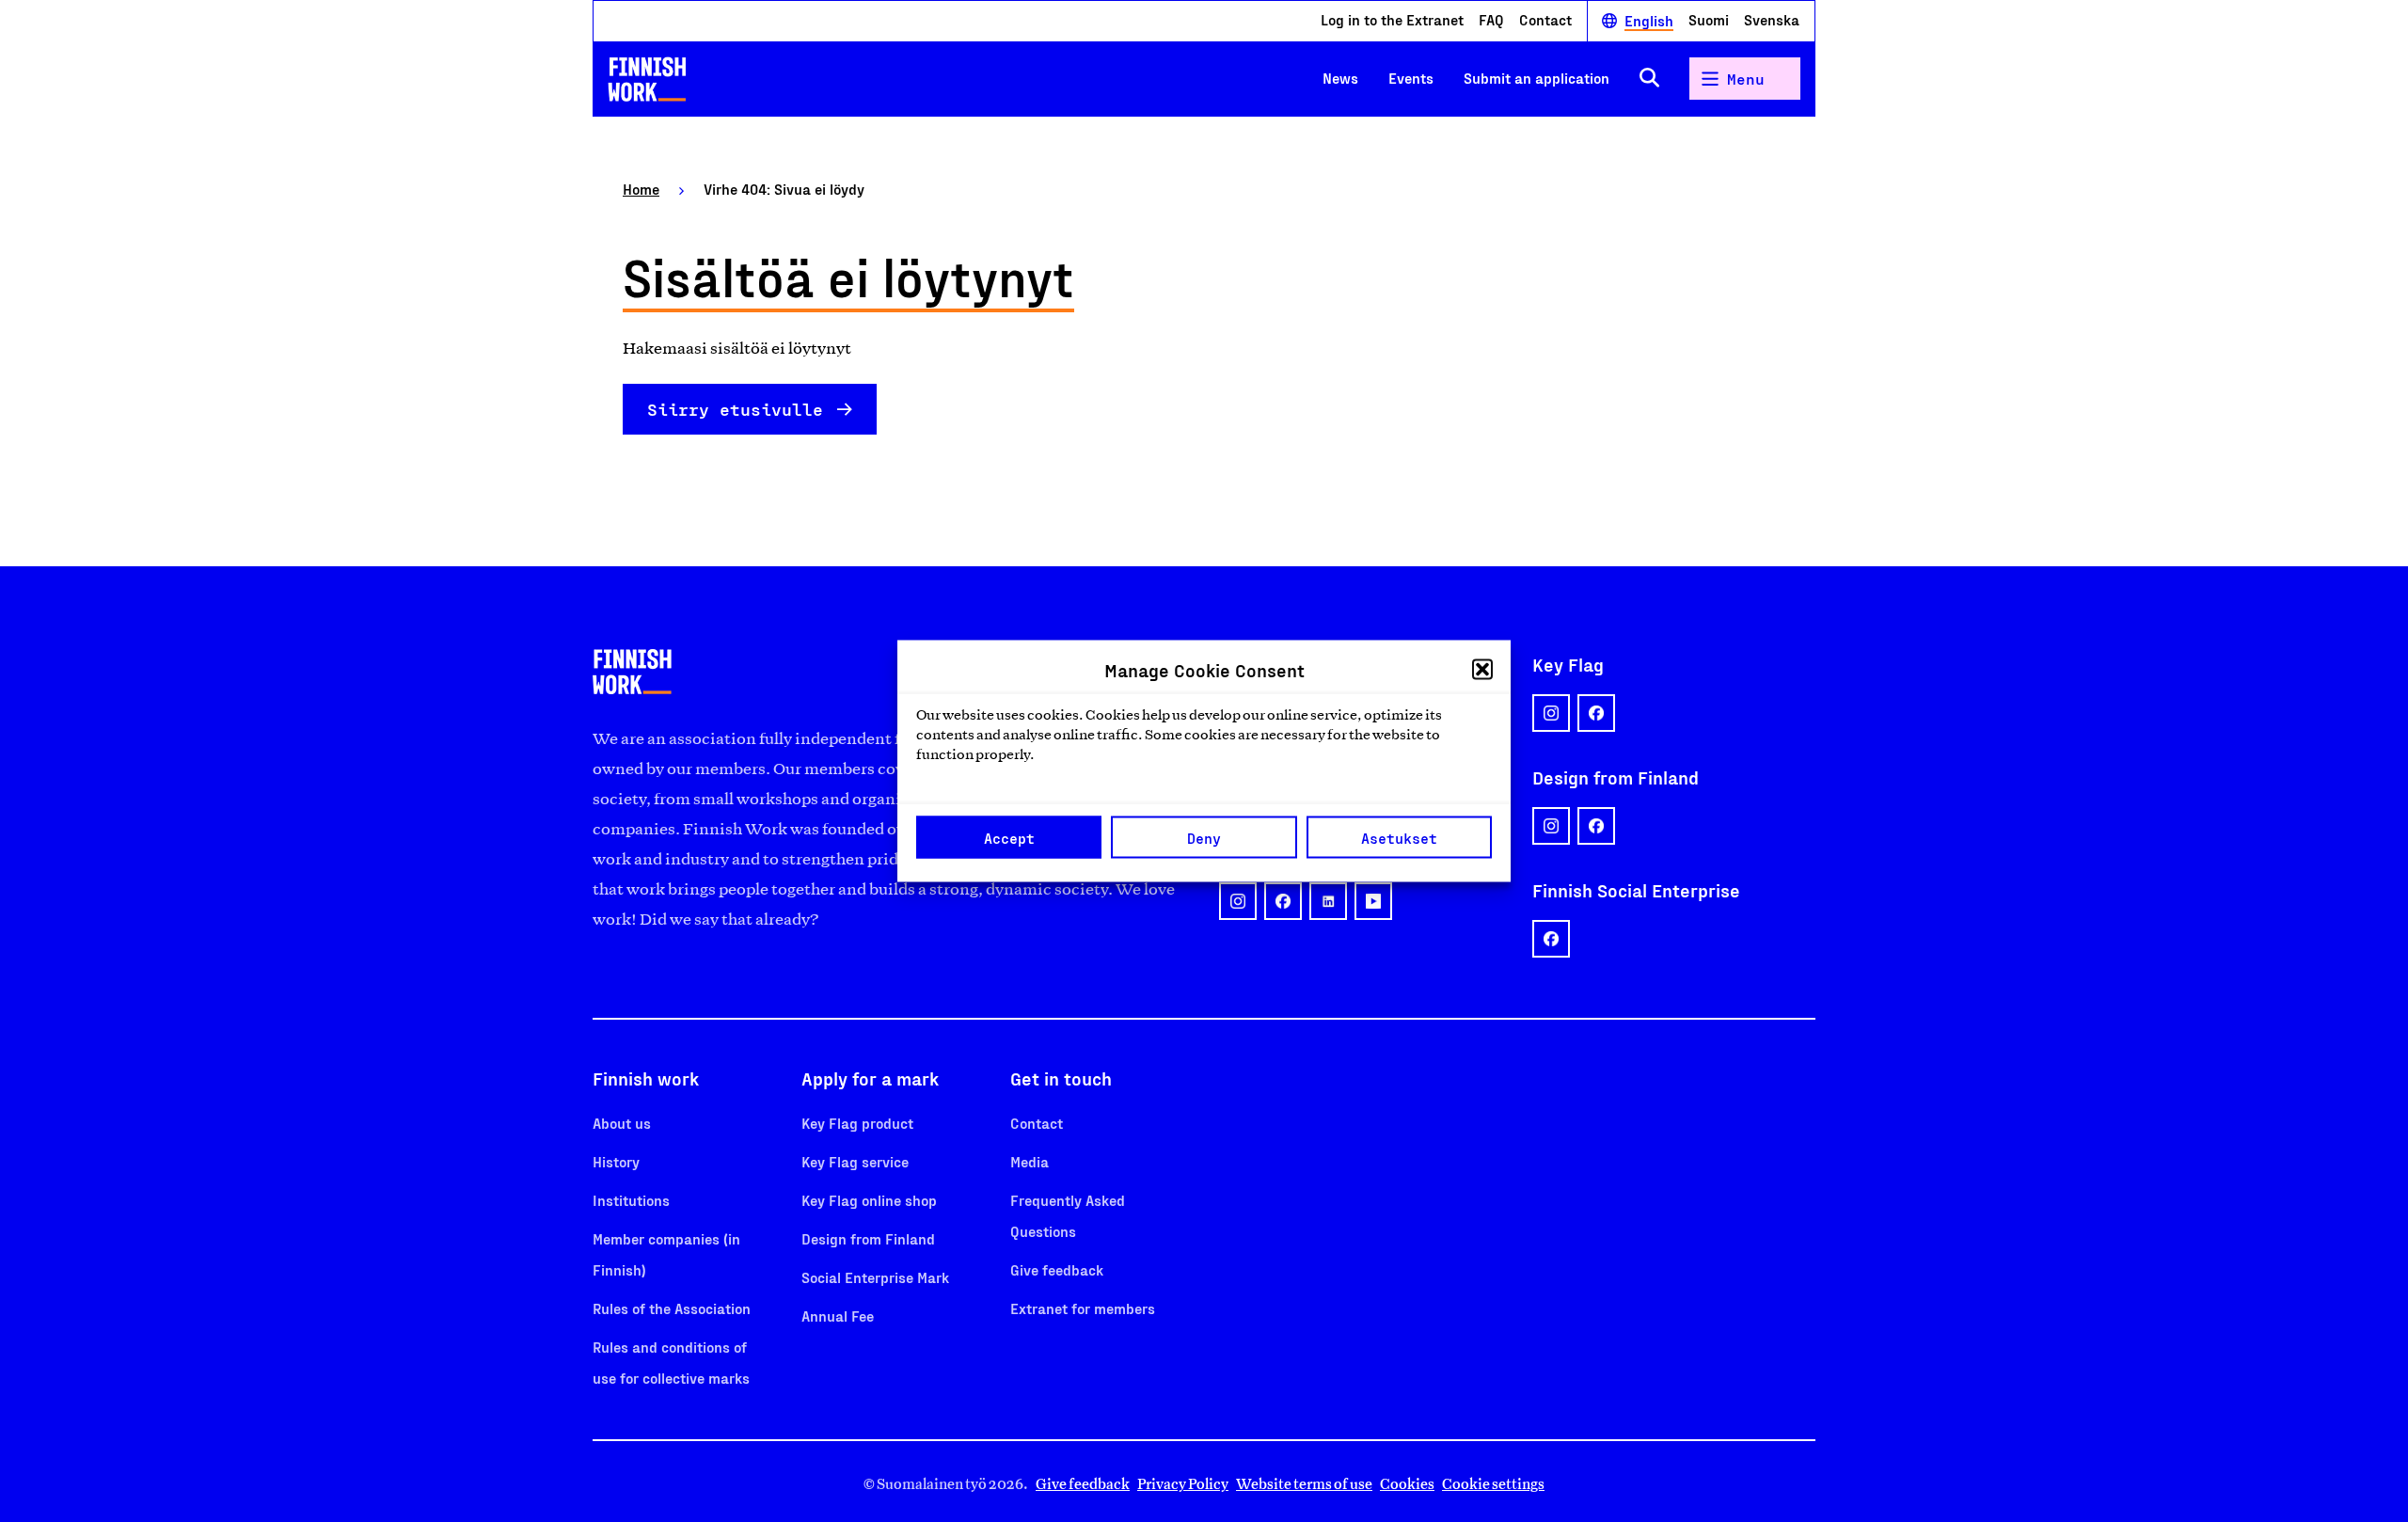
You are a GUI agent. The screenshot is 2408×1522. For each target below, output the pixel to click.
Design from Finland (868, 1238)
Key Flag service (855, 1161)
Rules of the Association (672, 1308)
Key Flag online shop (869, 1200)
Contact (1545, 19)
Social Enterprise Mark (875, 1277)
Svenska (1772, 19)
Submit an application (1537, 78)
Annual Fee (838, 1316)
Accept (1009, 837)
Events (1411, 78)
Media (1030, 1161)
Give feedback (1057, 1269)
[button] (1482, 670)
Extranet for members (1083, 1308)
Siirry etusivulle (735, 409)
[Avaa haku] (1649, 79)
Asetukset (1399, 837)
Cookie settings (1493, 1484)
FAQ (1491, 19)
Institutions (631, 1200)
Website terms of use (1304, 1484)
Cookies (1407, 1484)
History (616, 1161)
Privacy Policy (1183, 1484)
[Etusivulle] (647, 79)
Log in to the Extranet (1392, 19)
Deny (1204, 837)
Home (641, 189)
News (1340, 78)
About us (622, 1123)
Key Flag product (857, 1123)
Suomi (1709, 19)
